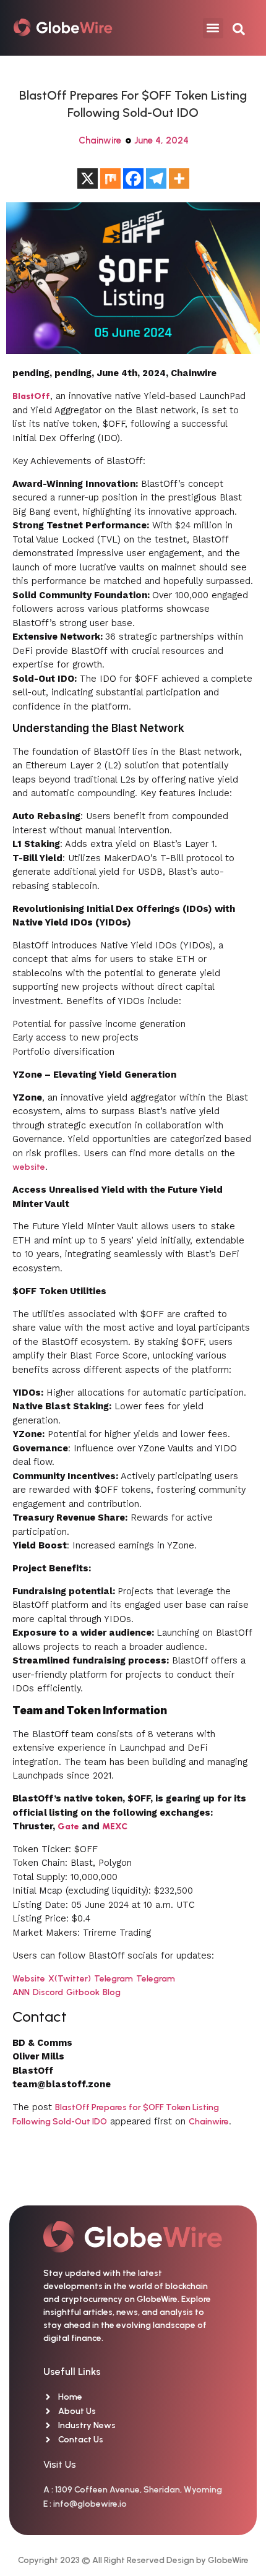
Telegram (114, 1979)
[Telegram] (156, 178)
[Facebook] (133, 178)
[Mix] (110, 178)
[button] (213, 28)
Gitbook (83, 1992)
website (29, 1167)
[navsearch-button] (239, 28)
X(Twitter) (70, 1979)
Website (29, 1979)
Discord (48, 1992)
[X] (88, 178)
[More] (179, 178)
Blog (112, 1992)
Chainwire (100, 140)
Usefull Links (72, 2372)
